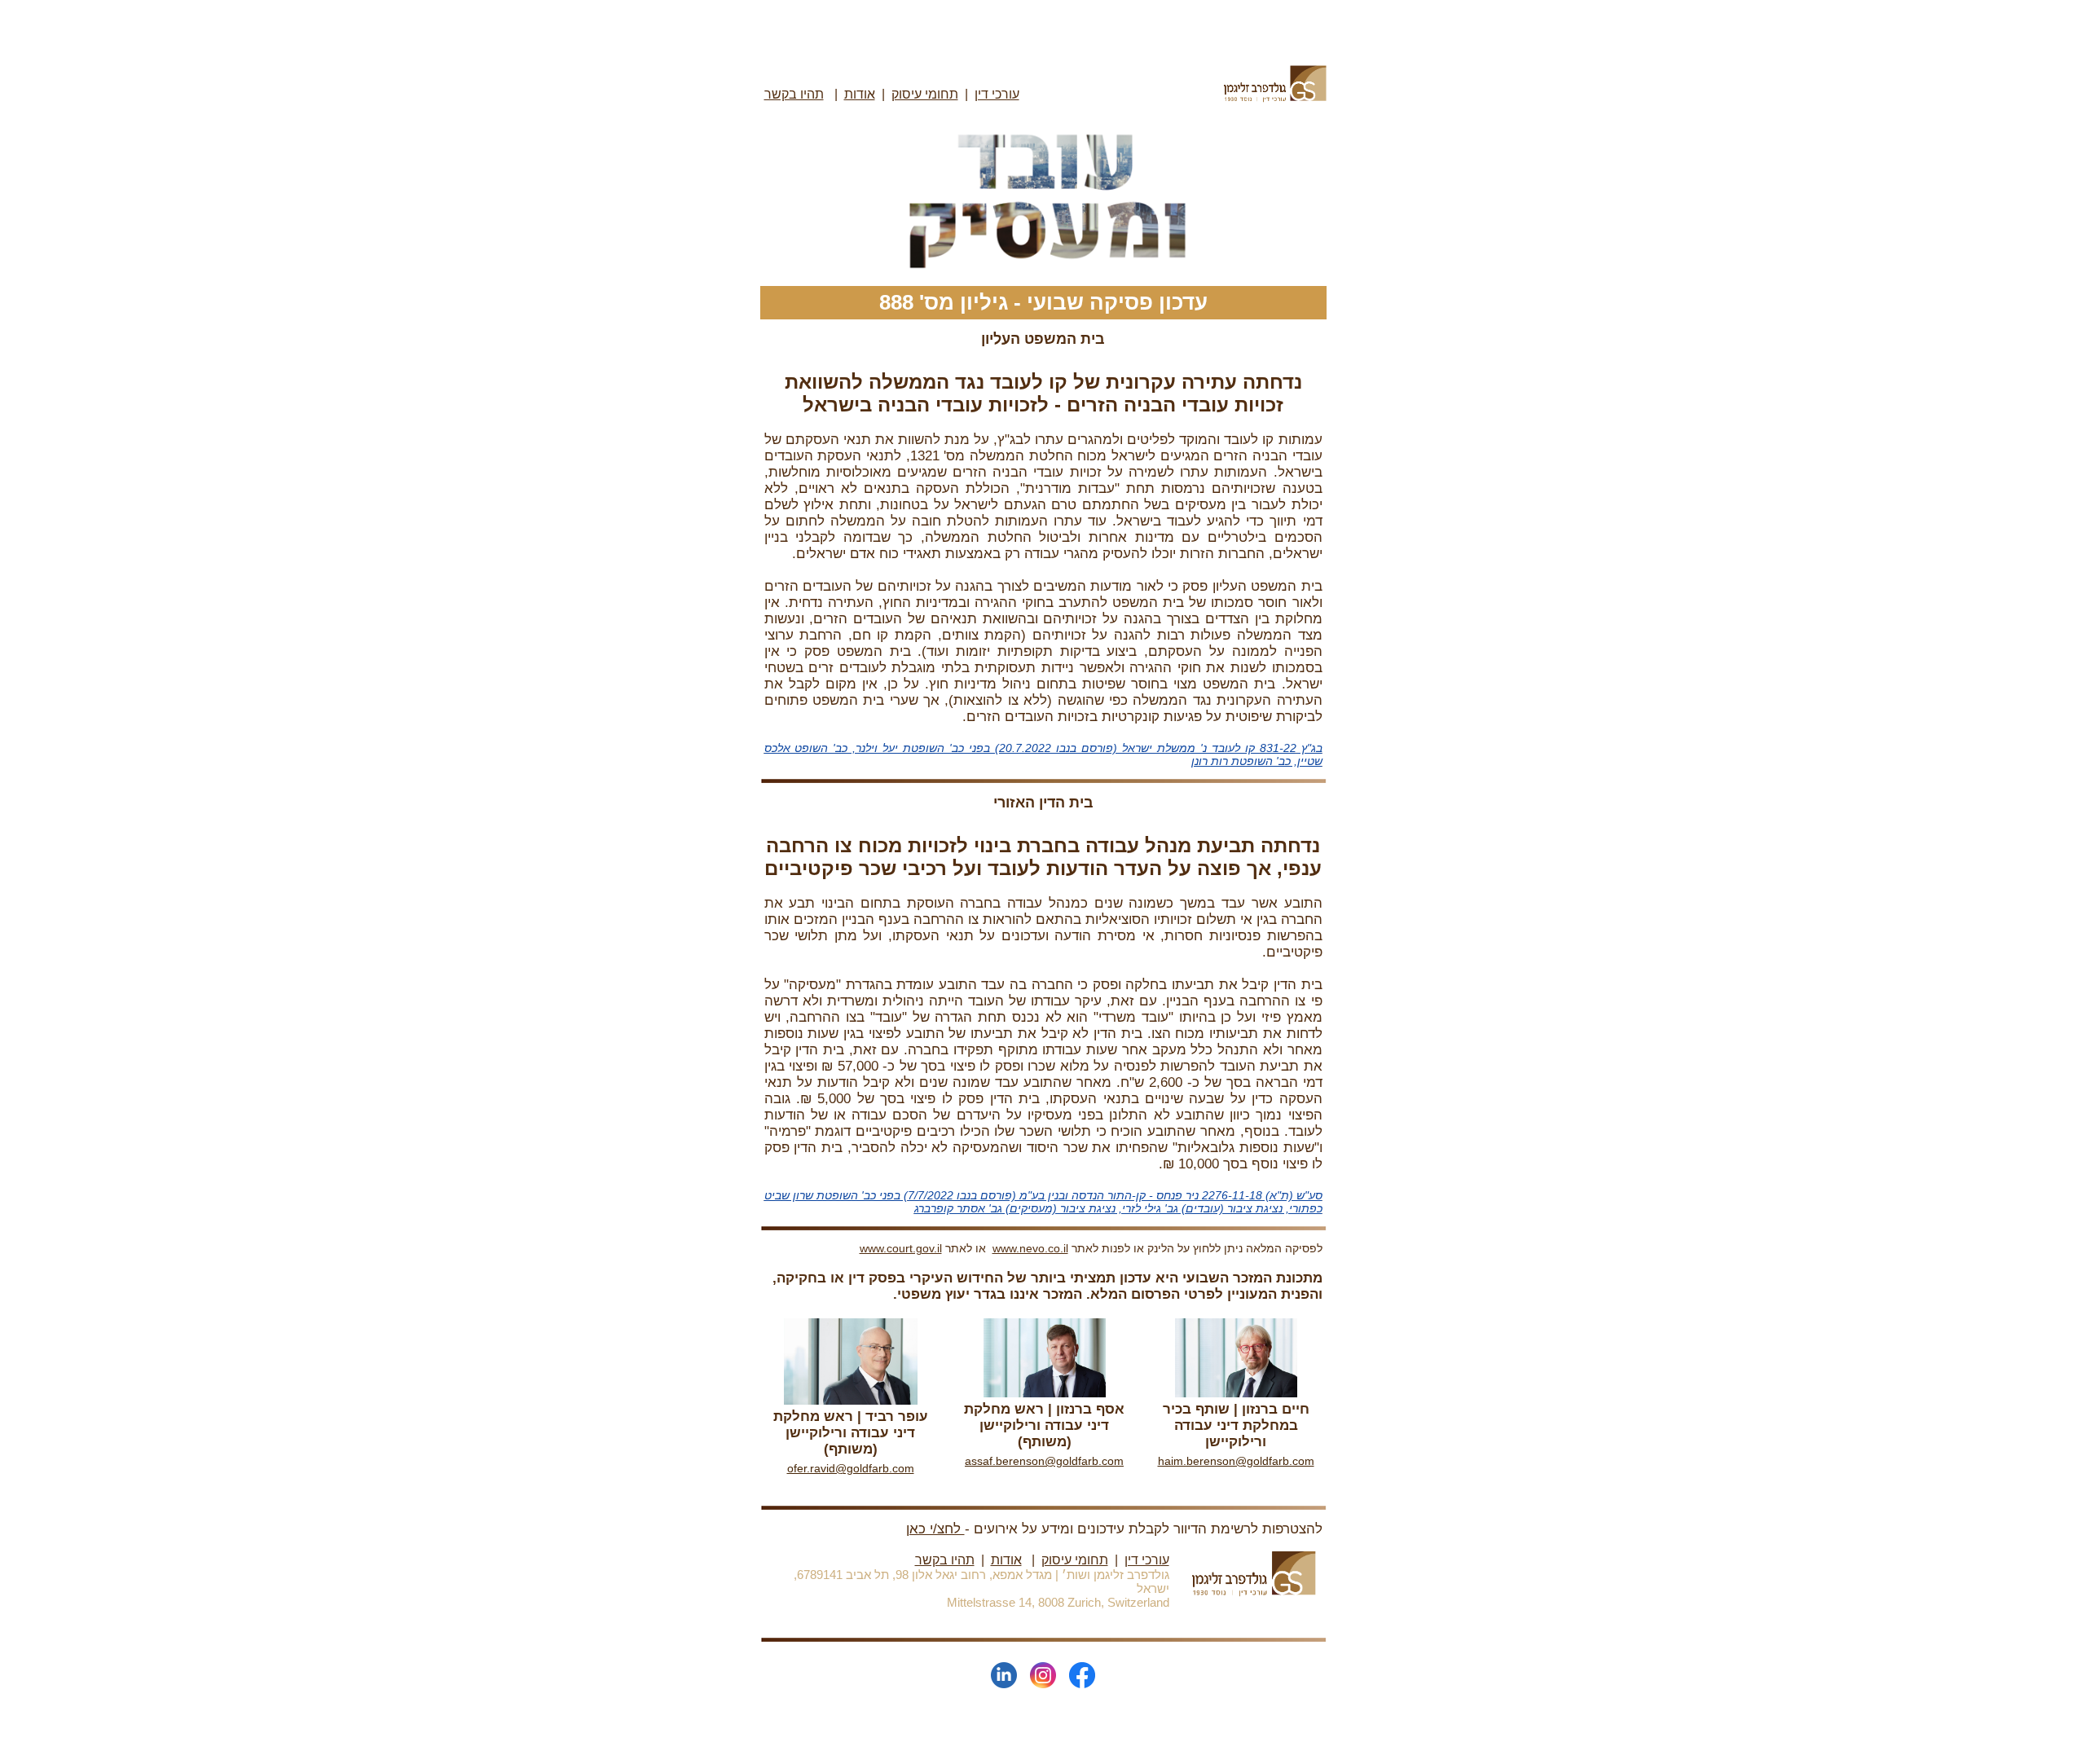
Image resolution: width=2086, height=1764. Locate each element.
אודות (860, 94)
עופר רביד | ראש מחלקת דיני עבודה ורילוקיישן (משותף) (851, 1433)
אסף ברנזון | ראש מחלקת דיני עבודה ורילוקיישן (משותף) (1044, 1425)
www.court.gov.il (901, 1248)
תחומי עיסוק (925, 94)
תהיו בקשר (945, 1560)
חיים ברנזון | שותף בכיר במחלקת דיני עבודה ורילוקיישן (1236, 1425)
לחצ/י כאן (935, 1529)
